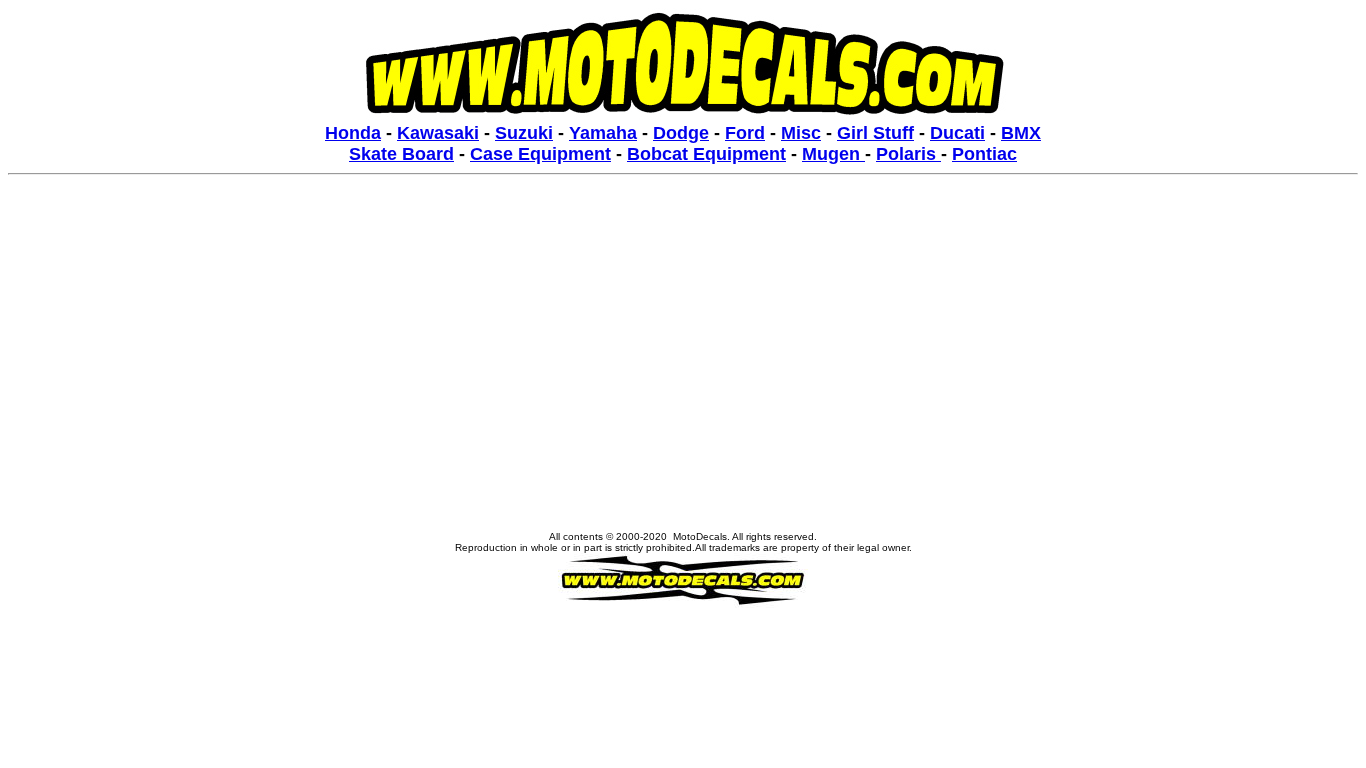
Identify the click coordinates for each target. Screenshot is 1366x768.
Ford (745, 133)
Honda (353, 133)
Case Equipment (540, 154)
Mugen (833, 154)
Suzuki (524, 133)
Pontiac (984, 154)
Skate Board (401, 154)
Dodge (681, 133)
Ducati (957, 133)
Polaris (908, 154)
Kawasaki (438, 133)
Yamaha (603, 133)
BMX (1021, 133)
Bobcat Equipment (706, 154)
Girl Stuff (875, 133)
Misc (801, 133)
